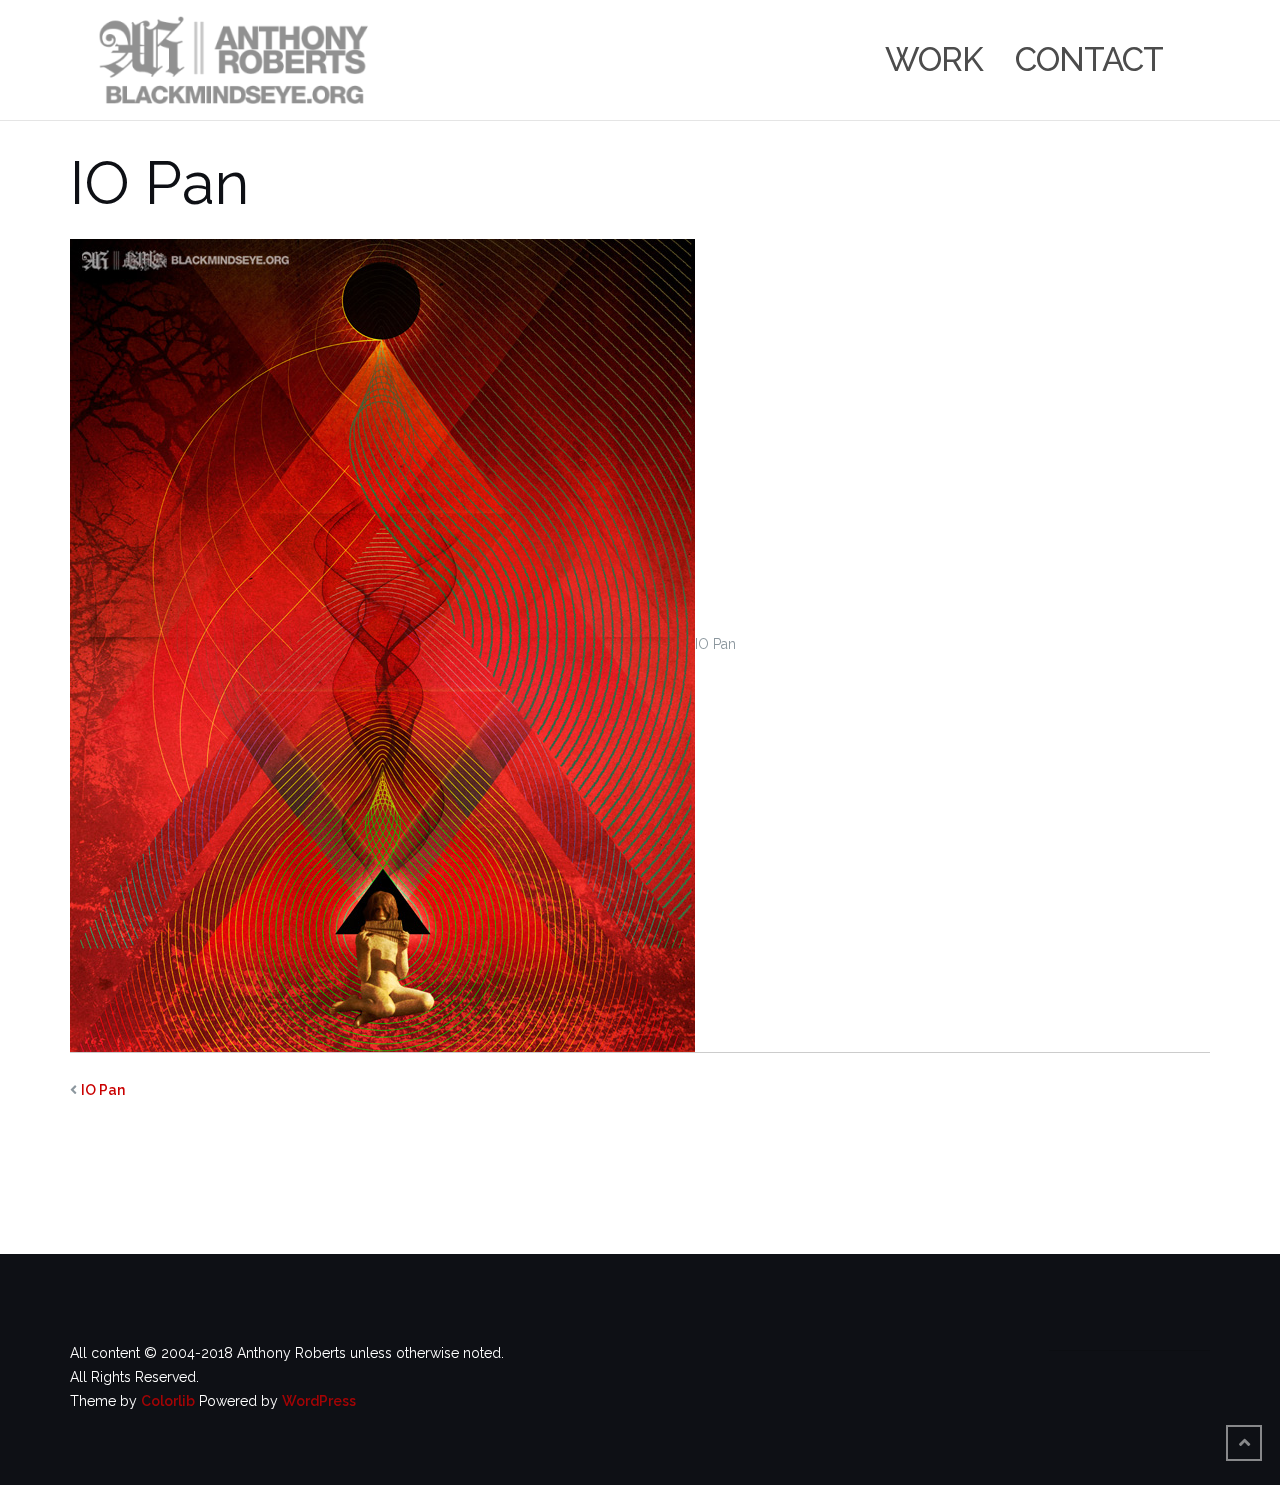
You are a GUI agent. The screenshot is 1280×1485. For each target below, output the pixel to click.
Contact (1089, 59)
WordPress (319, 1401)
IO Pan (103, 1090)
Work (934, 59)
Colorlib (168, 1401)
